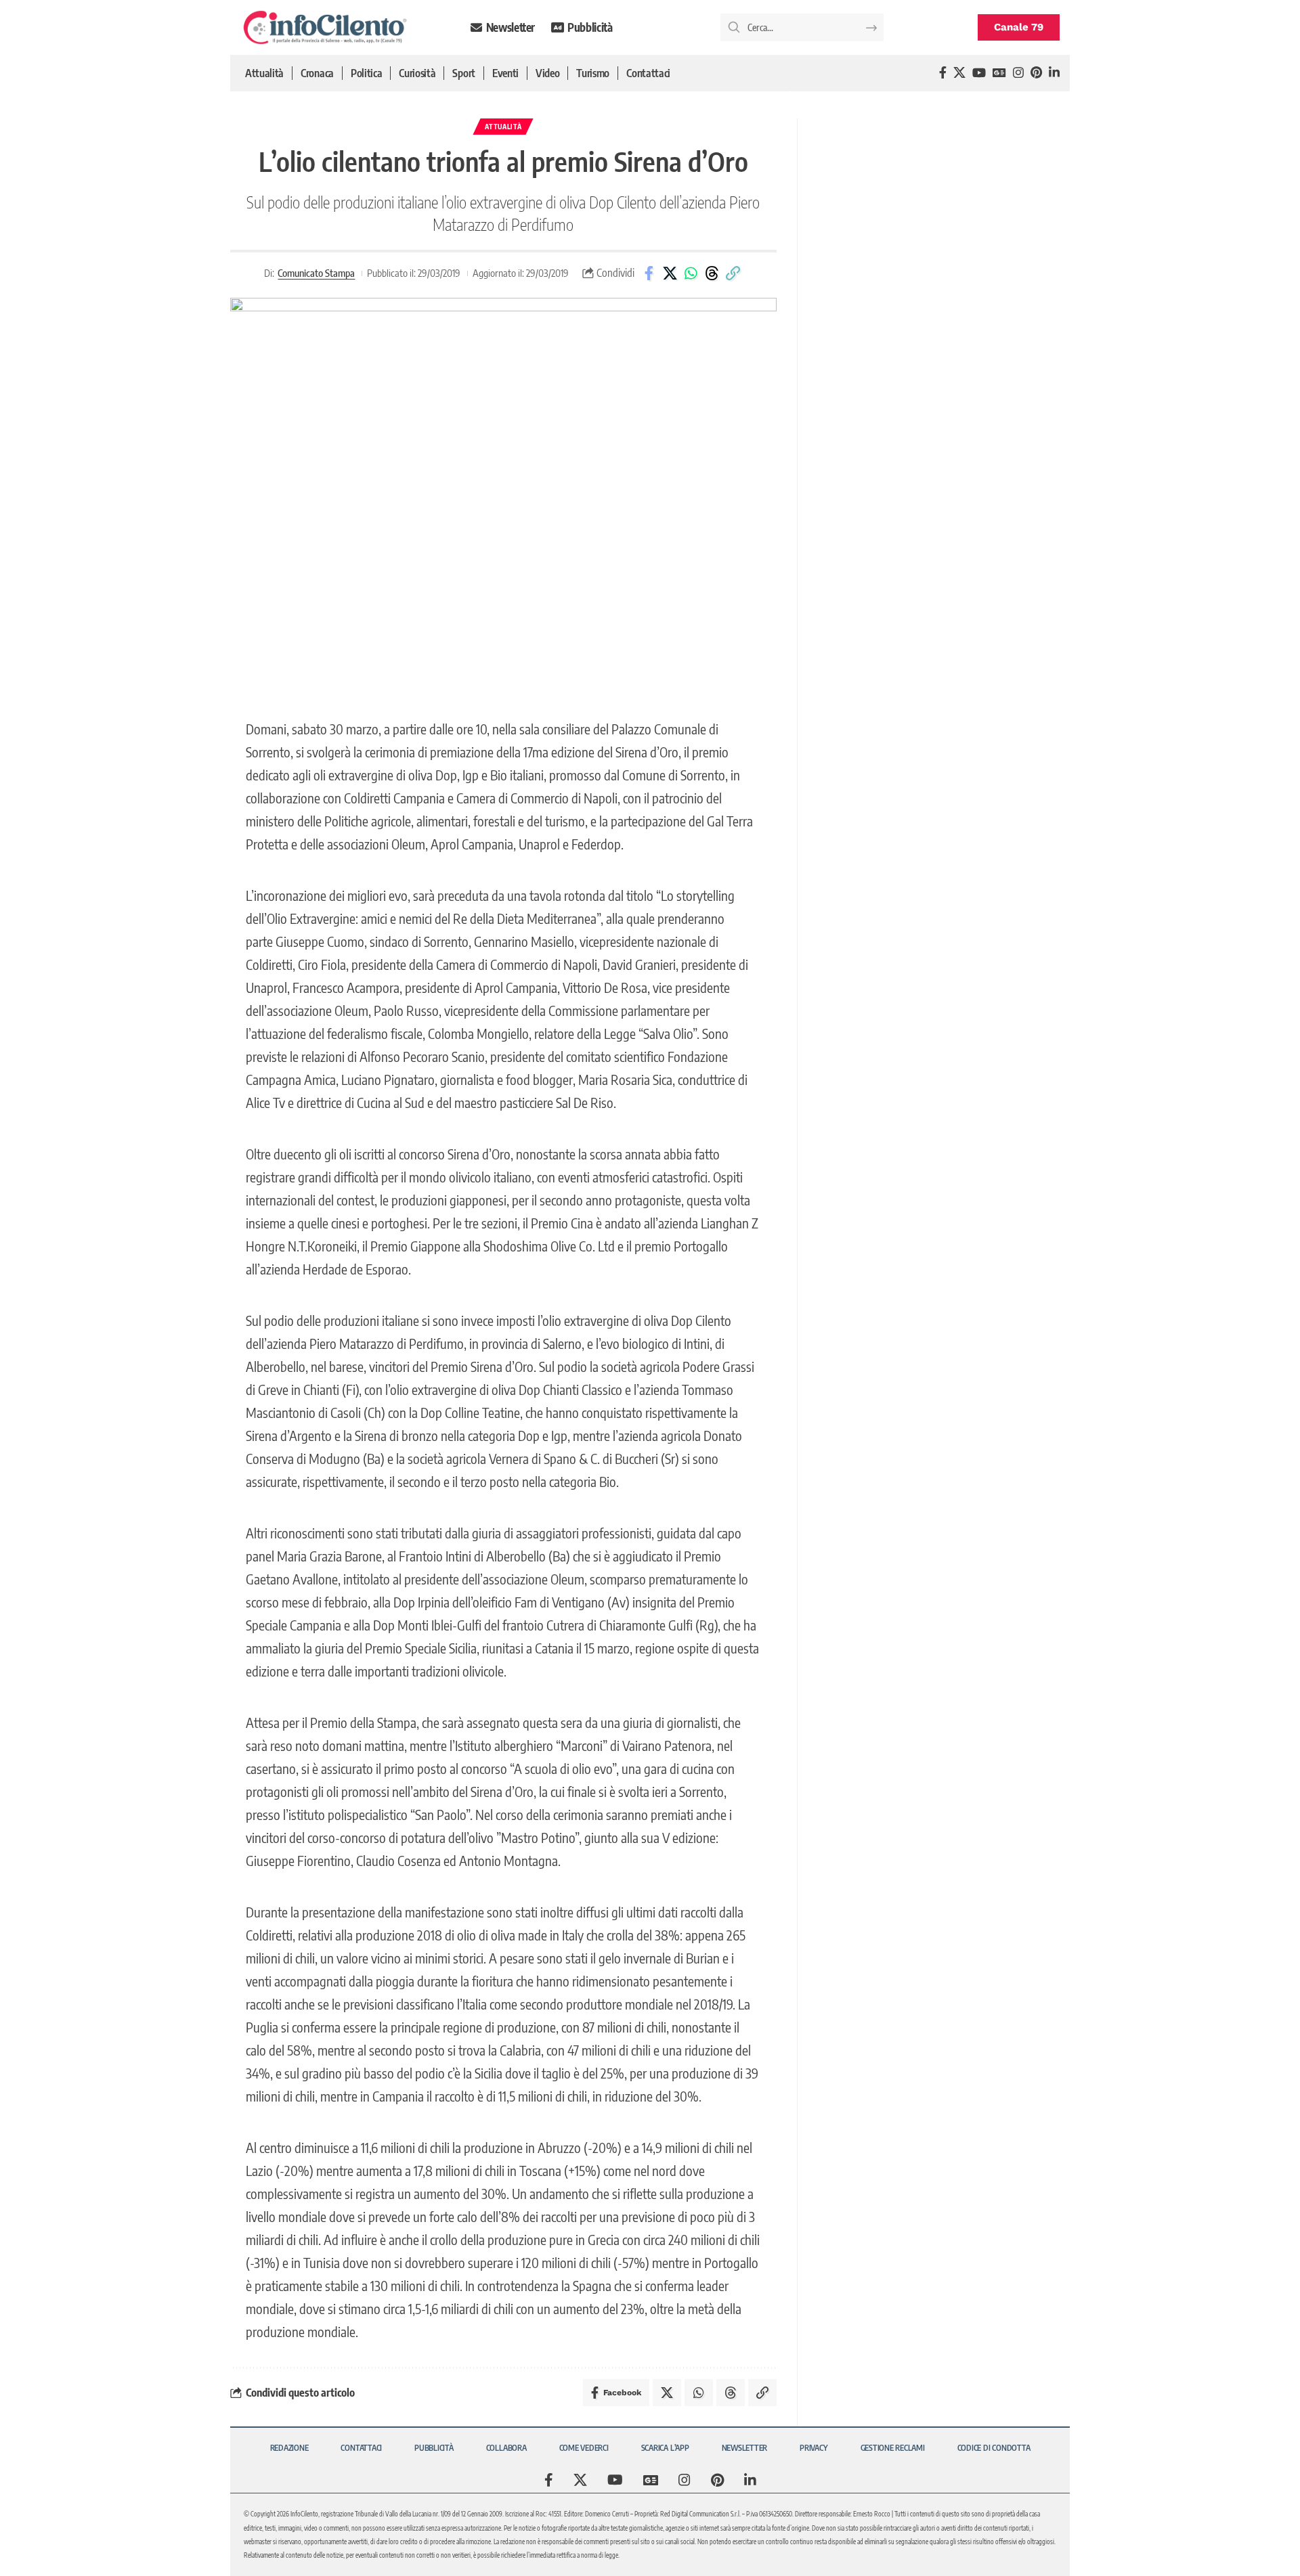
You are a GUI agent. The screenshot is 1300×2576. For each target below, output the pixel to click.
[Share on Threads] (712, 273)
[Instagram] (1018, 73)
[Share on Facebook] (649, 273)
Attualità (503, 127)
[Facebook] (943, 73)
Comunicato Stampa (316, 273)
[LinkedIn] (1054, 73)
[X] (959, 73)
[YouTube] (979, 73)
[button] (733, 273)
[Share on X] (670, 273)
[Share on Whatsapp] (691, 273)
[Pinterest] (1036, 73)
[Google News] (999, 73)
